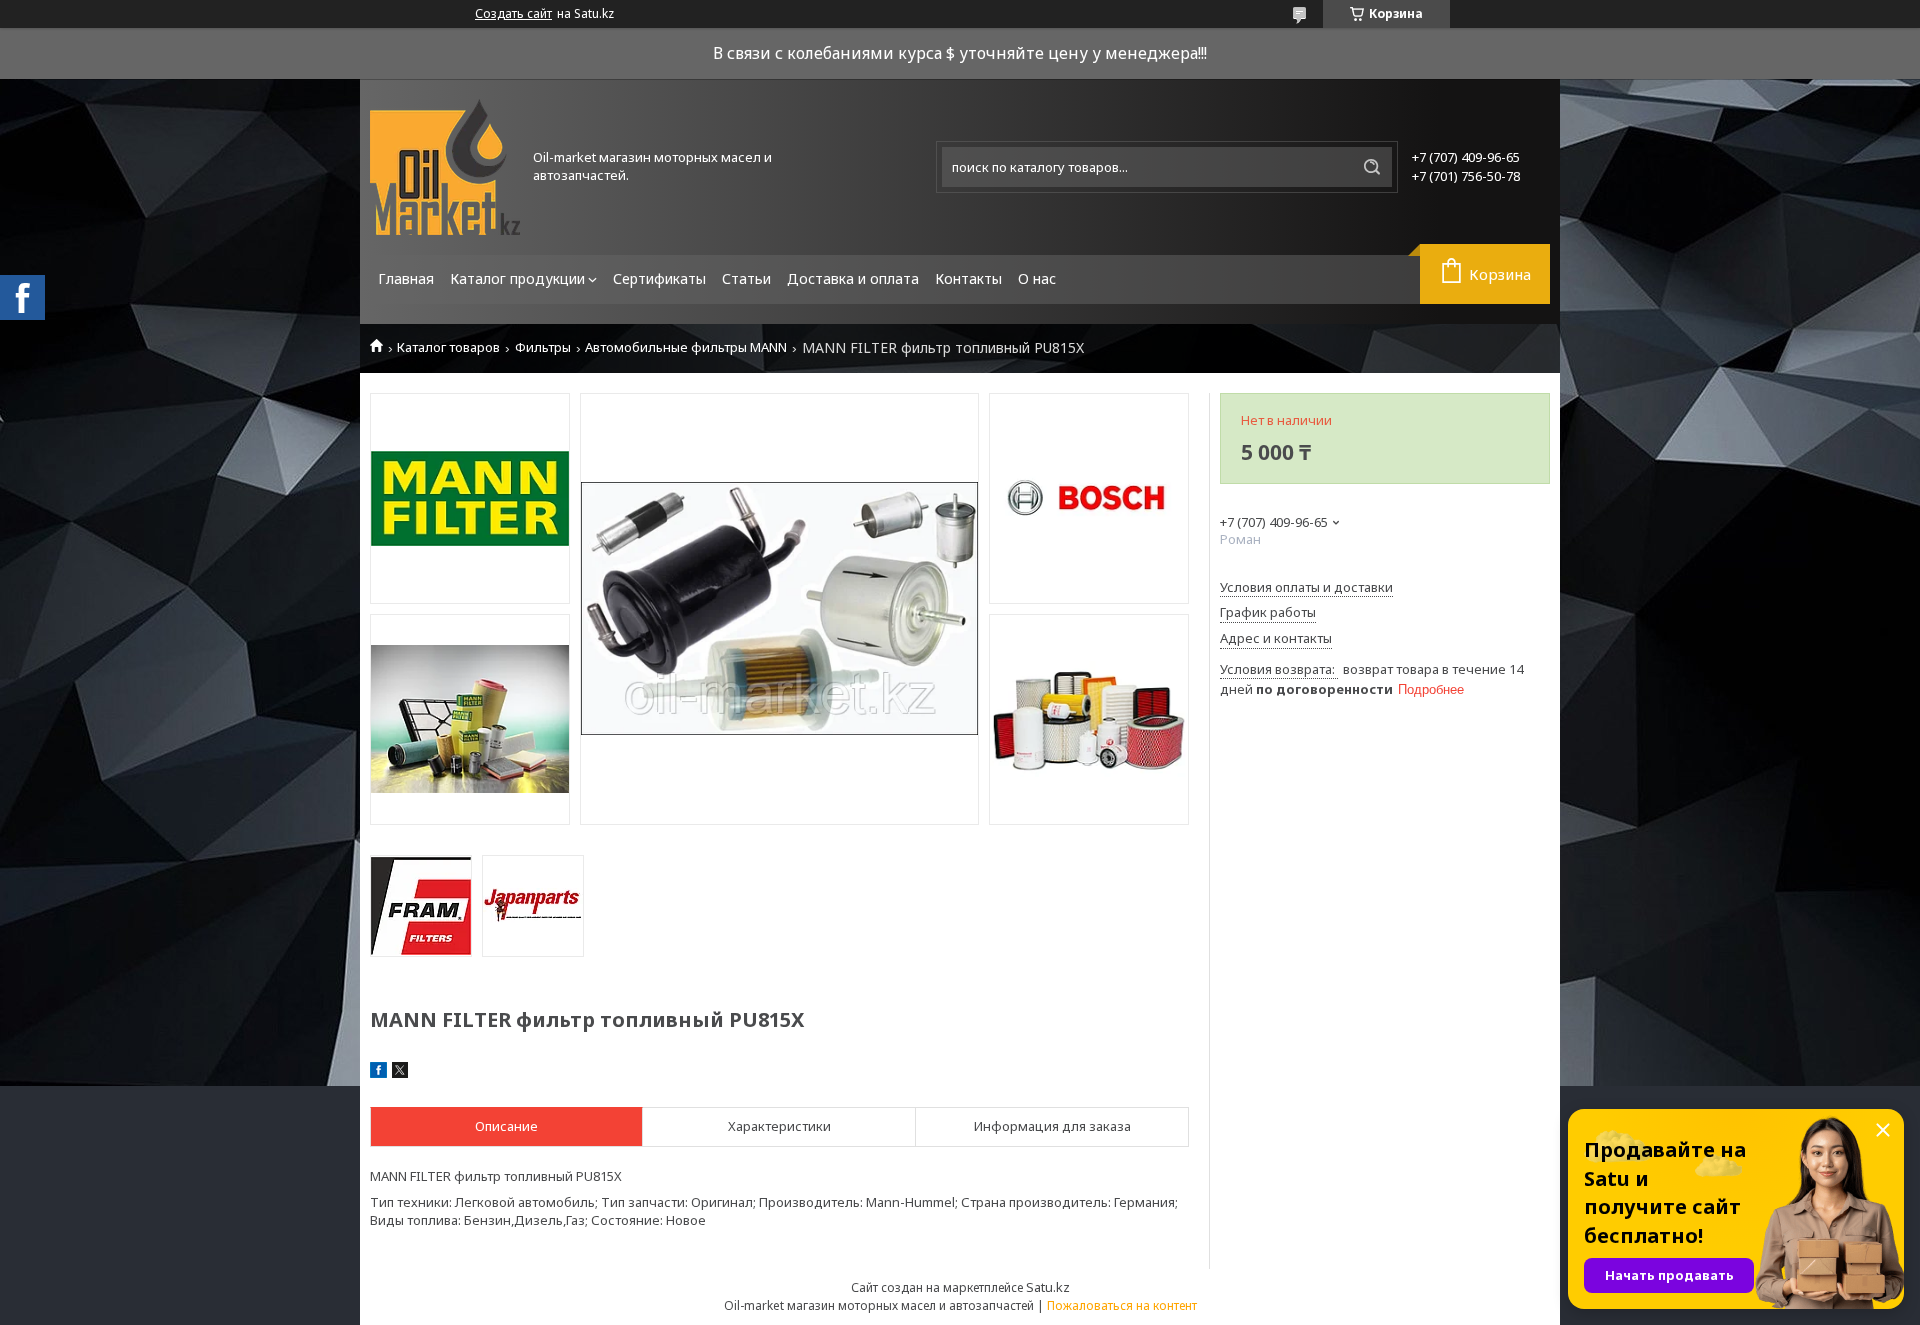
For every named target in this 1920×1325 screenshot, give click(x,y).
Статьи (746, 278)
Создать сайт (513, 14)
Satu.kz (1048, 1287)
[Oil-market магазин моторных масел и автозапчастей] (445, 167)
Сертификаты (659, 278)
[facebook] (378, 1073)
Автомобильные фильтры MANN (686, 347)
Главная (406, 278)
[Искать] (1372, 167)
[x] (400, 1073)
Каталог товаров (448, 347)
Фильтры (543, 347)
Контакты (968, 278)
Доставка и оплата (853, 278)
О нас (1037, 278)
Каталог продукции (517, 278)
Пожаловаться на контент (1122, 1305)
